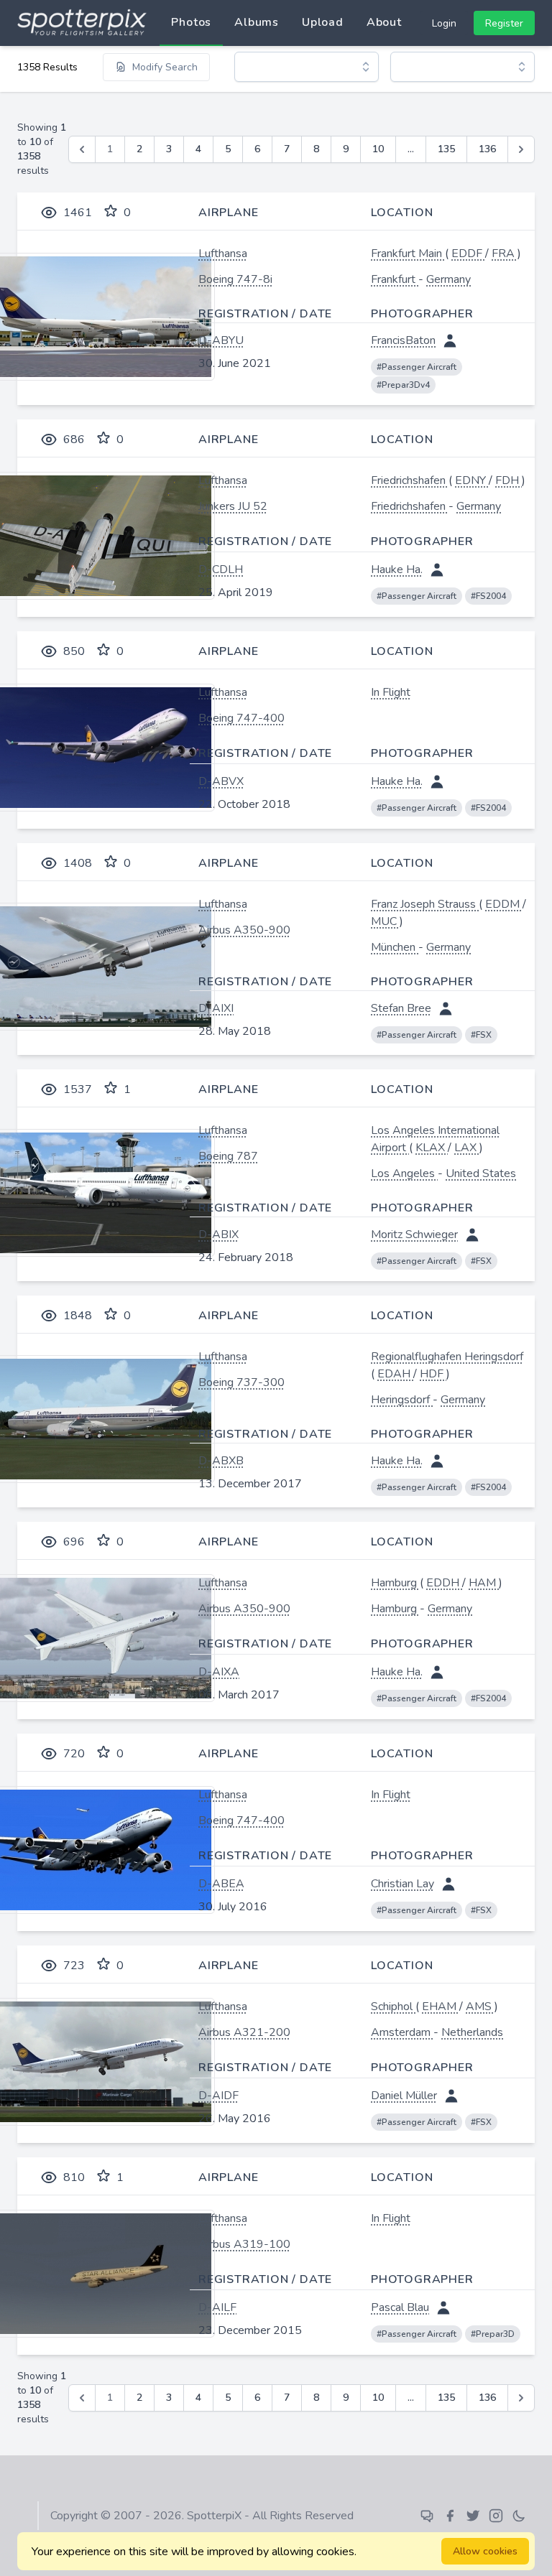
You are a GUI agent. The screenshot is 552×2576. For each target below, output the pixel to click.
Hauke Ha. (397, 569)
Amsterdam (402, 2032)
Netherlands (472, 2032)
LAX (467, 1148)
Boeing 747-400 (241, 718)
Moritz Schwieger (414, 1234)
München (395, 947)
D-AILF (217, 2307)
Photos (191, 22)
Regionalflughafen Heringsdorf (447, 1357)
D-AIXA (219, 1672)
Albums (257, 22)
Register (504, 23)
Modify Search (165, 67)
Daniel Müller (404, 2096)
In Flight (391, 692)
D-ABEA (221, 1884)
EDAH (395, 1374)
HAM (484, 1583)
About (384, 22)
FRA (505, 254)
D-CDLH (221, 569)
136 (487, 149)
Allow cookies (485, 2551)
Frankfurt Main (408, 254)
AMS (480, 2007)
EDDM (504, 904)
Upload (323, 22)
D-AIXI (216, 1008)
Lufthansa (223, 254)
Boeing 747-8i (235, 279)
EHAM (441, 2007)
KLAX (432, 1148)
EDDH (444, 1583)
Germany (448, 279)
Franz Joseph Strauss (425, 904)
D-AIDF (218, 2096)
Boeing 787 (228, 1156)
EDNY (472, 480)
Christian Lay (402, 1884)
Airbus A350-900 (244, 930)
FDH (509, 480)
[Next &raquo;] (521, 149)
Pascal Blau (400, 2307)
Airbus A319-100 (244, 2244)
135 (446, 149)
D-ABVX (221, 781)
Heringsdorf (402, 1400)
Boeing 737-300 (241, 1382)
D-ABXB (221, 1461)
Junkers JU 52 (233, 506)
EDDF (468, 254)
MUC (385, 921)
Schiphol (393, 2007)
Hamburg (395, 1583)
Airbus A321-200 (244, 2032)
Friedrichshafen (410, 480)
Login (444, 23)
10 (378, 149)
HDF (433, 1374)
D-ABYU (221, 340)
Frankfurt (395, 279)
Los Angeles (404, 1173)
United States (481, 1173)
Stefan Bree (401, 1008)
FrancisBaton (403, 340)
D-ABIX (218, 1234)
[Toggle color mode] (519, 2516)
